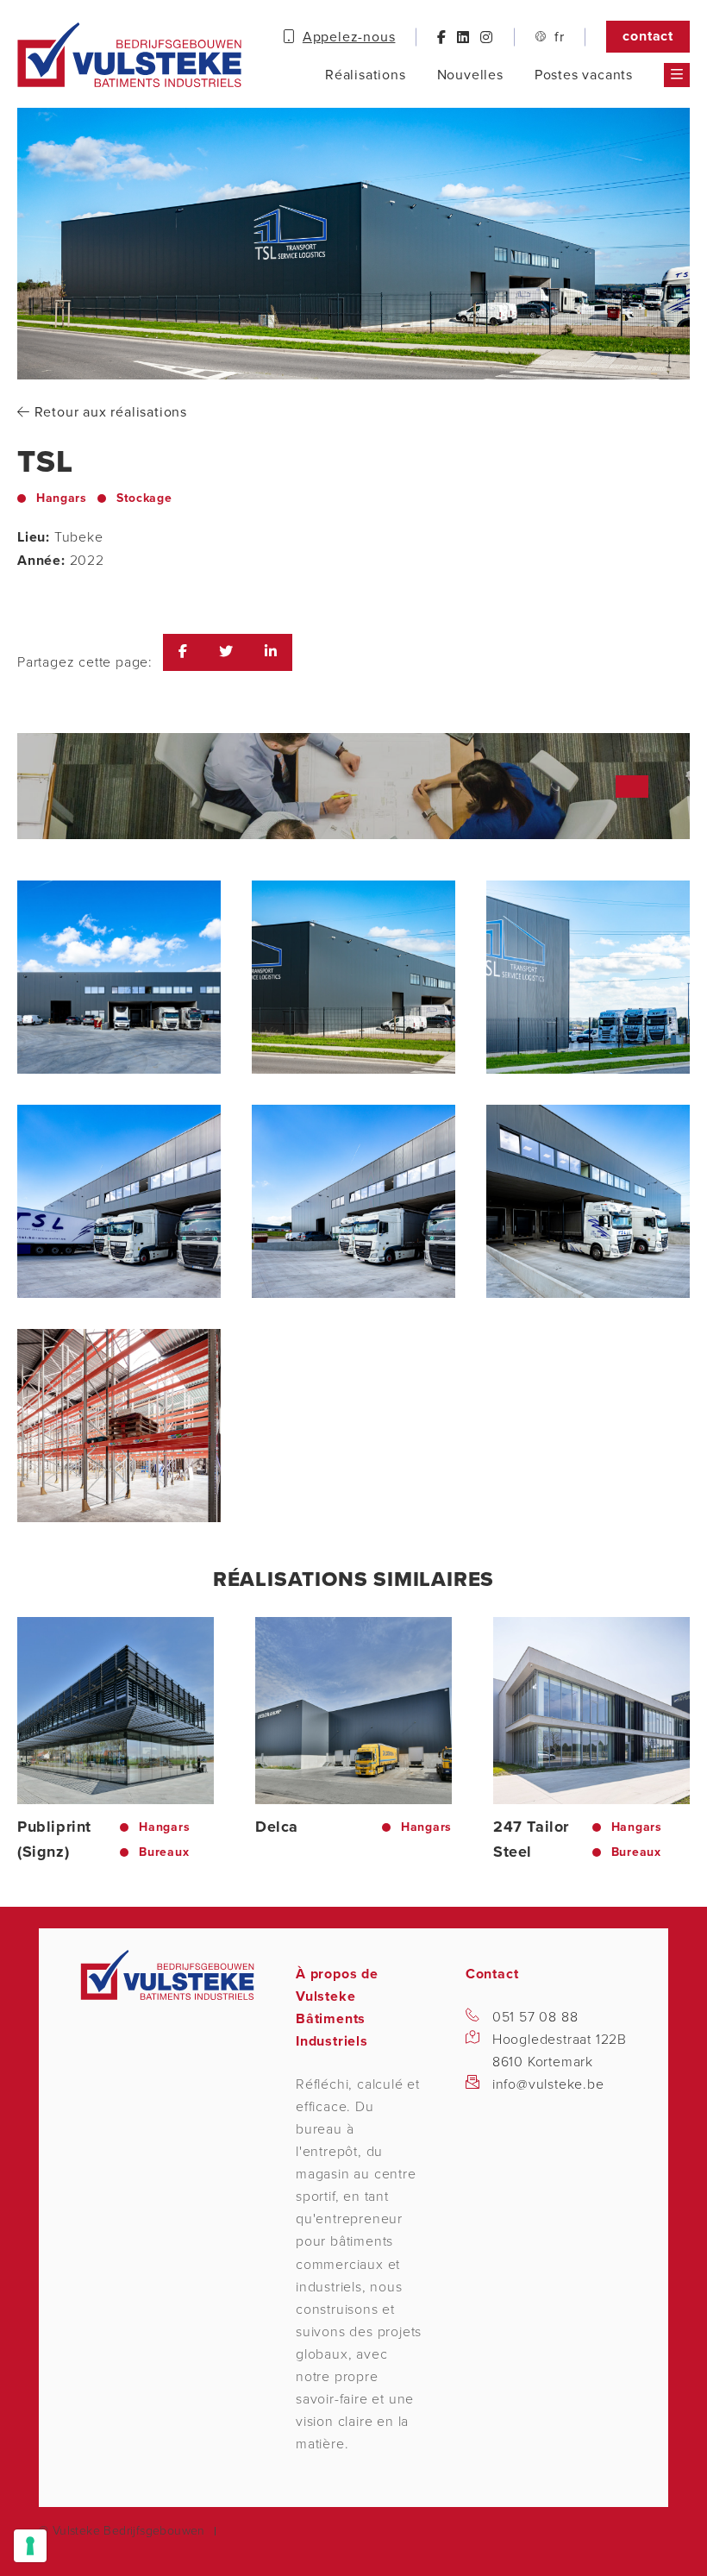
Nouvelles (470, 75)
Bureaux (164, 1852)
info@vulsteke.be (548, 2084)
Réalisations (366, 75)
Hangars (62, 498)
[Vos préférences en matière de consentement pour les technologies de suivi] (30, 2546)
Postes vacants (584, 75)
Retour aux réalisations (109, 412)
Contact (648, 36)
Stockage (144, 498)
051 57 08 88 (535, 2017)
